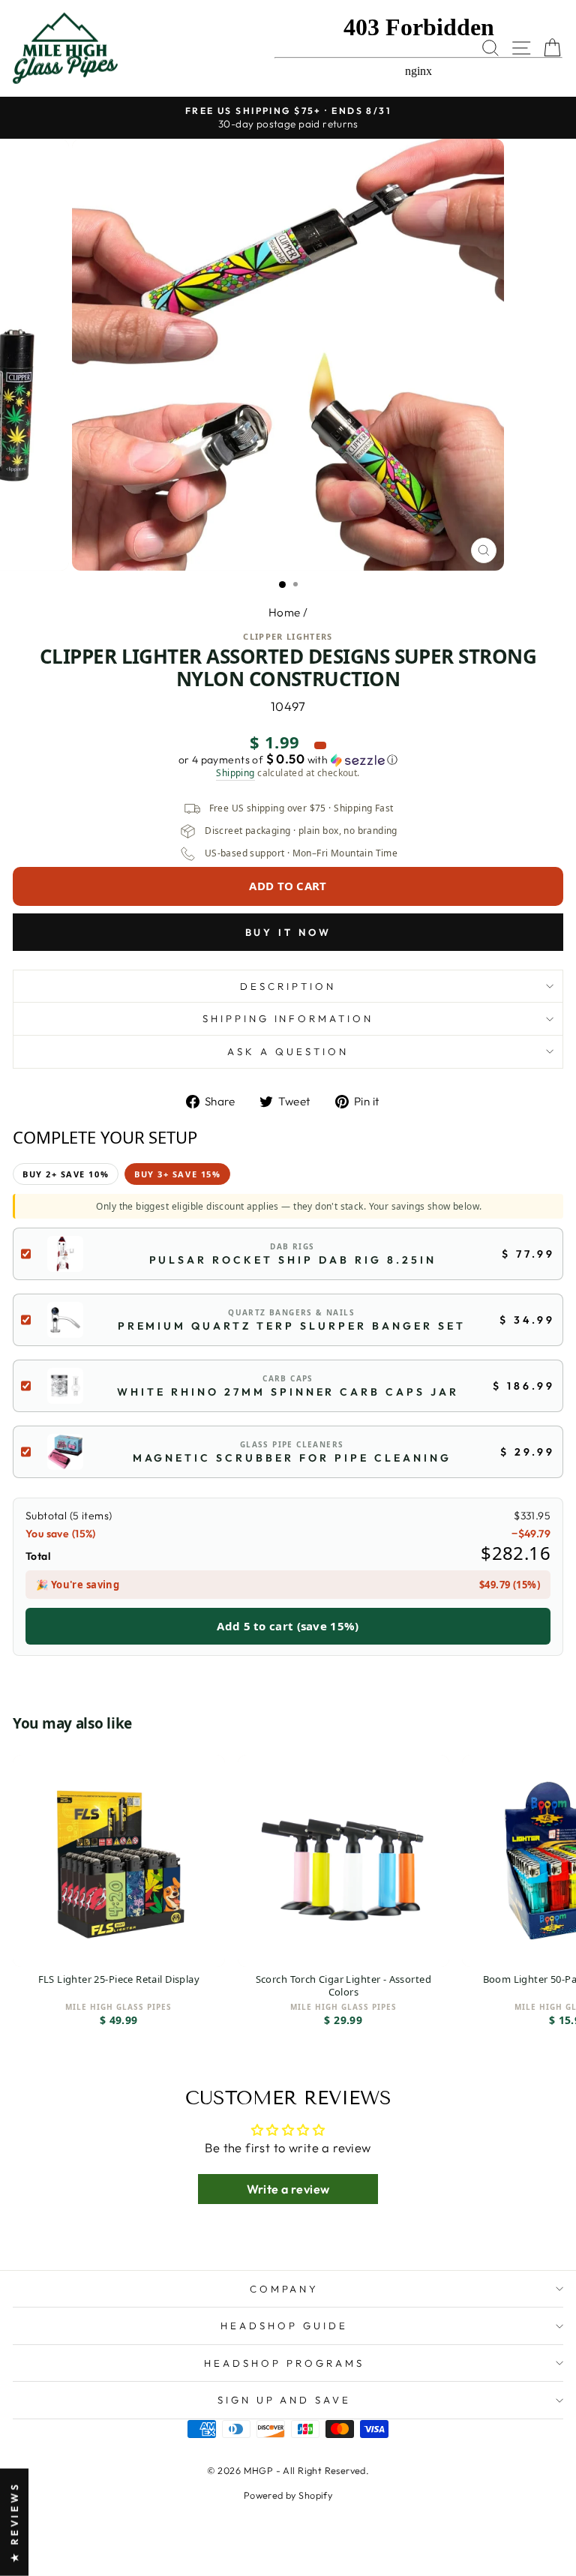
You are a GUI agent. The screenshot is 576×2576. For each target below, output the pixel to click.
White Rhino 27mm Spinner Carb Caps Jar (288, 1392)
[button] (288, 760)
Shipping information (288, 1018)
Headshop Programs (284, 2363)
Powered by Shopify (288, 2495)
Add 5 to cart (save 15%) (288, 1626)
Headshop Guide (284, 2326)
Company (285, 2289)
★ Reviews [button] (14, 2522)
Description (288, 986)
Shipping (235, 773)
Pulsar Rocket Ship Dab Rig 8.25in (293, 1260)
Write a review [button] (288, 2189)
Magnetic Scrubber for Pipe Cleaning (292, 1458)
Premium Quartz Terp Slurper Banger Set (292, 1326)
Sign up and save (285, 2400)
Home (285, 612)
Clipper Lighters (288, 636)
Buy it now (288, 932)
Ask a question (288, 1051)
